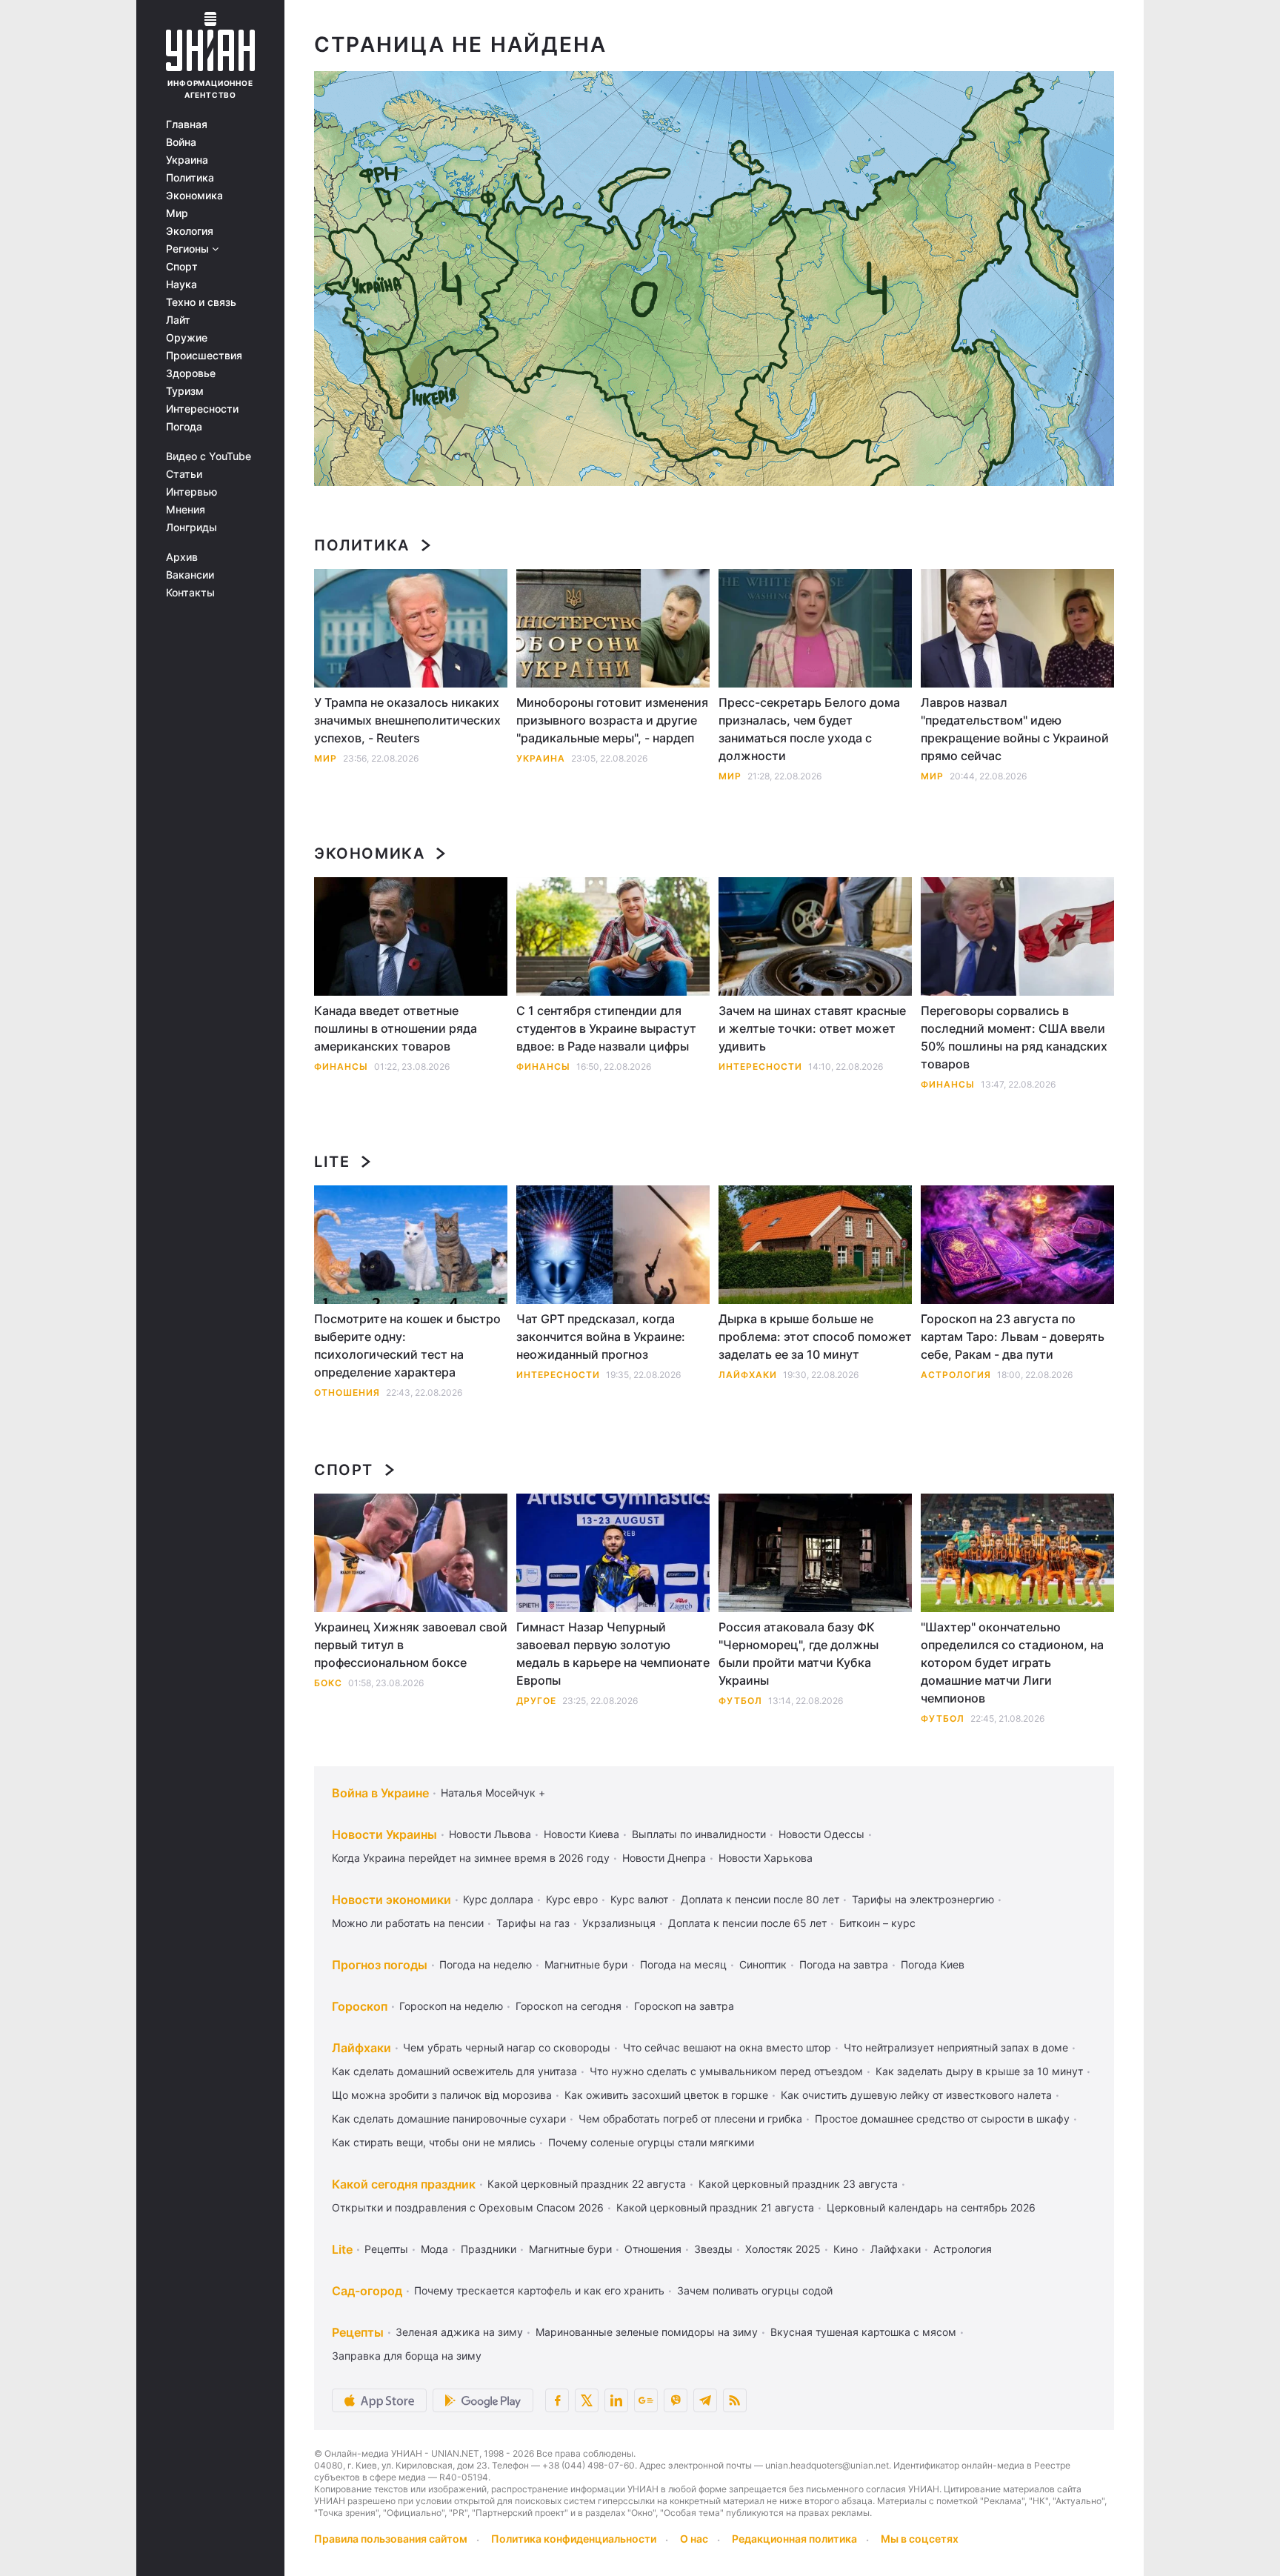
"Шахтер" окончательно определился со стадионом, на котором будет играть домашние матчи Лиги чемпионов (1012, 1663)
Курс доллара (498, 1899)
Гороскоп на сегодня (569, 2006)
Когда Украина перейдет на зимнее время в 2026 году (471, 1858)
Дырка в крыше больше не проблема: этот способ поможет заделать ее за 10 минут (815, 1337)
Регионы (189, 249)
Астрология (956, 1375)
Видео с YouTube (209, 456)
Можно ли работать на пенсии (408, 1923)
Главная (187, 124)
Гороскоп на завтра (684, 2006)
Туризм (185, 391)
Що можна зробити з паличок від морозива (442, 2095)
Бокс (328, 1683)
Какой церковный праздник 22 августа (587, 2184)
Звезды (713, 2249)
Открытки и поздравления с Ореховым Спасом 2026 (468, 2207)
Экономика (194, 196)
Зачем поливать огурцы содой (755, 2290)
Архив (182, 557)
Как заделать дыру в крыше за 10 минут (979, 2071)
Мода (434, 2249)
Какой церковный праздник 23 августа (798, 2184)
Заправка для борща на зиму (407, 2356)
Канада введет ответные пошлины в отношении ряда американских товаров (396, 1028)
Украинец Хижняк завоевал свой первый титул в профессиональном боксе (411, 1645)
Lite (332, 1162)
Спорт (182, 267)
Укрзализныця (619, 1923)
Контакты (190, 593)
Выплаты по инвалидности (699, 1834)
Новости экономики (391, 1900)
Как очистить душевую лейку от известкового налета (916, 2095)
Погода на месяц (683, 1964)
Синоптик (763, 1964)
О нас (694, 2539)
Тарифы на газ (533, 1923)
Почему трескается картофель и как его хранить (539, 2290)
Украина (187, 160)
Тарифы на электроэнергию (923, 1899)
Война (181, 142)
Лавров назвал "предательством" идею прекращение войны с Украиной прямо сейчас (1015, 729)
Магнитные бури (586, 1964)
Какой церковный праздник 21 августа (715, 2207)
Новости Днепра (664, 1858)
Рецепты (386, 2249)
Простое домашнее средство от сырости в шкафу (942, 2119)
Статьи (184, 474)
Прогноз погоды (380, 1965)
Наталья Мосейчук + (493, 1793)
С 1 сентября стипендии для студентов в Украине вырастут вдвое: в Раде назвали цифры (606, 1028)
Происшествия (204, 356)
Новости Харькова (766, 1858)
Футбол (740, 1701)
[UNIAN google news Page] (646, 2400)
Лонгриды (191, 527)
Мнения (186, 510)
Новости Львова (490, 1834)
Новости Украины (384, 1834)
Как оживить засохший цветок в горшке (666, 2095)
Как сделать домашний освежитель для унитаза (454, 2071)
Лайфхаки (748, 1375)
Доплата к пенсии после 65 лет (747, 1923)
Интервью (191, 492)
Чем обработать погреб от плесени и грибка (690, 2119)
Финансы (341, 1066)
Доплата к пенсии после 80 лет (760, 1899)
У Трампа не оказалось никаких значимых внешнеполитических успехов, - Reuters (407, 720)
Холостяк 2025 (783, 2249)
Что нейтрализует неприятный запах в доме (956, 2047)
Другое (536, 1701)
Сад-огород (367, 2291)
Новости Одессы (821, 1834)
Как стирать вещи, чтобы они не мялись (434, 2142)
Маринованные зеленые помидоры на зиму (647, 2332)
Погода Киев (933, 1964)
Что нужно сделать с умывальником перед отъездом (726, 2071)
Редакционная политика (794, 2539)
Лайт (178, 320)
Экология (190, 231)
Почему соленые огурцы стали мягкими (651, 2142)
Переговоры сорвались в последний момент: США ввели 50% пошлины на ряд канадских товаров (1014, 1037)
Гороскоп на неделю (451, 2006)
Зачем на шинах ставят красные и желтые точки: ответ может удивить (812, 1028)
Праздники (489, 2249)
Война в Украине (380, 1793)
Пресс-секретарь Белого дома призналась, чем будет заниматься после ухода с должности (809, 729)
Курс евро (572, 1899)
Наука (181, 284)
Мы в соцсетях (920, 2539)
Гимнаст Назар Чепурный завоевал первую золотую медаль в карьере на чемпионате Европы (613, 1654)
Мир (177, 213)
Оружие (187, 338)
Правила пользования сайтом (391, 2539)
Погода (184, 427)
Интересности (202, 409)
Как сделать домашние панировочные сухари (449, 2119)
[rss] (735, 2400)
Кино (846, 2249)
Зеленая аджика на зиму (459, 2332)
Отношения (347, 1392)
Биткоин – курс (877, 1923)
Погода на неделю (486, 1964)
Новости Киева (581, 1834)
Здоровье (191, 373)
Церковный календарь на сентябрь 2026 (931, 2207)
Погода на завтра (844, 1964)
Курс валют (639, 1899)
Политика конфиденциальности (574, 2539)
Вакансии (190, 575)
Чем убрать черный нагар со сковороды (507, 2047)
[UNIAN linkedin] (616, 2400)
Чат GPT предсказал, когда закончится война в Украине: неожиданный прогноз (601, 1337)
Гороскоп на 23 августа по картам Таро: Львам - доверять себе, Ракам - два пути (1013, 1337)
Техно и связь (201, 302)
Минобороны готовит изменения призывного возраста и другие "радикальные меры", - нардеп (612, 720)
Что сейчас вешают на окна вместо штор (727, 2047)
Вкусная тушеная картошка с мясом (863, 2332)
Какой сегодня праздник (404, 2184)
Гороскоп (360, 2006)
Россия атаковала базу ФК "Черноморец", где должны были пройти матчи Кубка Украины (799, 1654)
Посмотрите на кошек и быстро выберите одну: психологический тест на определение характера (407, 1345)
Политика (190, 178)
